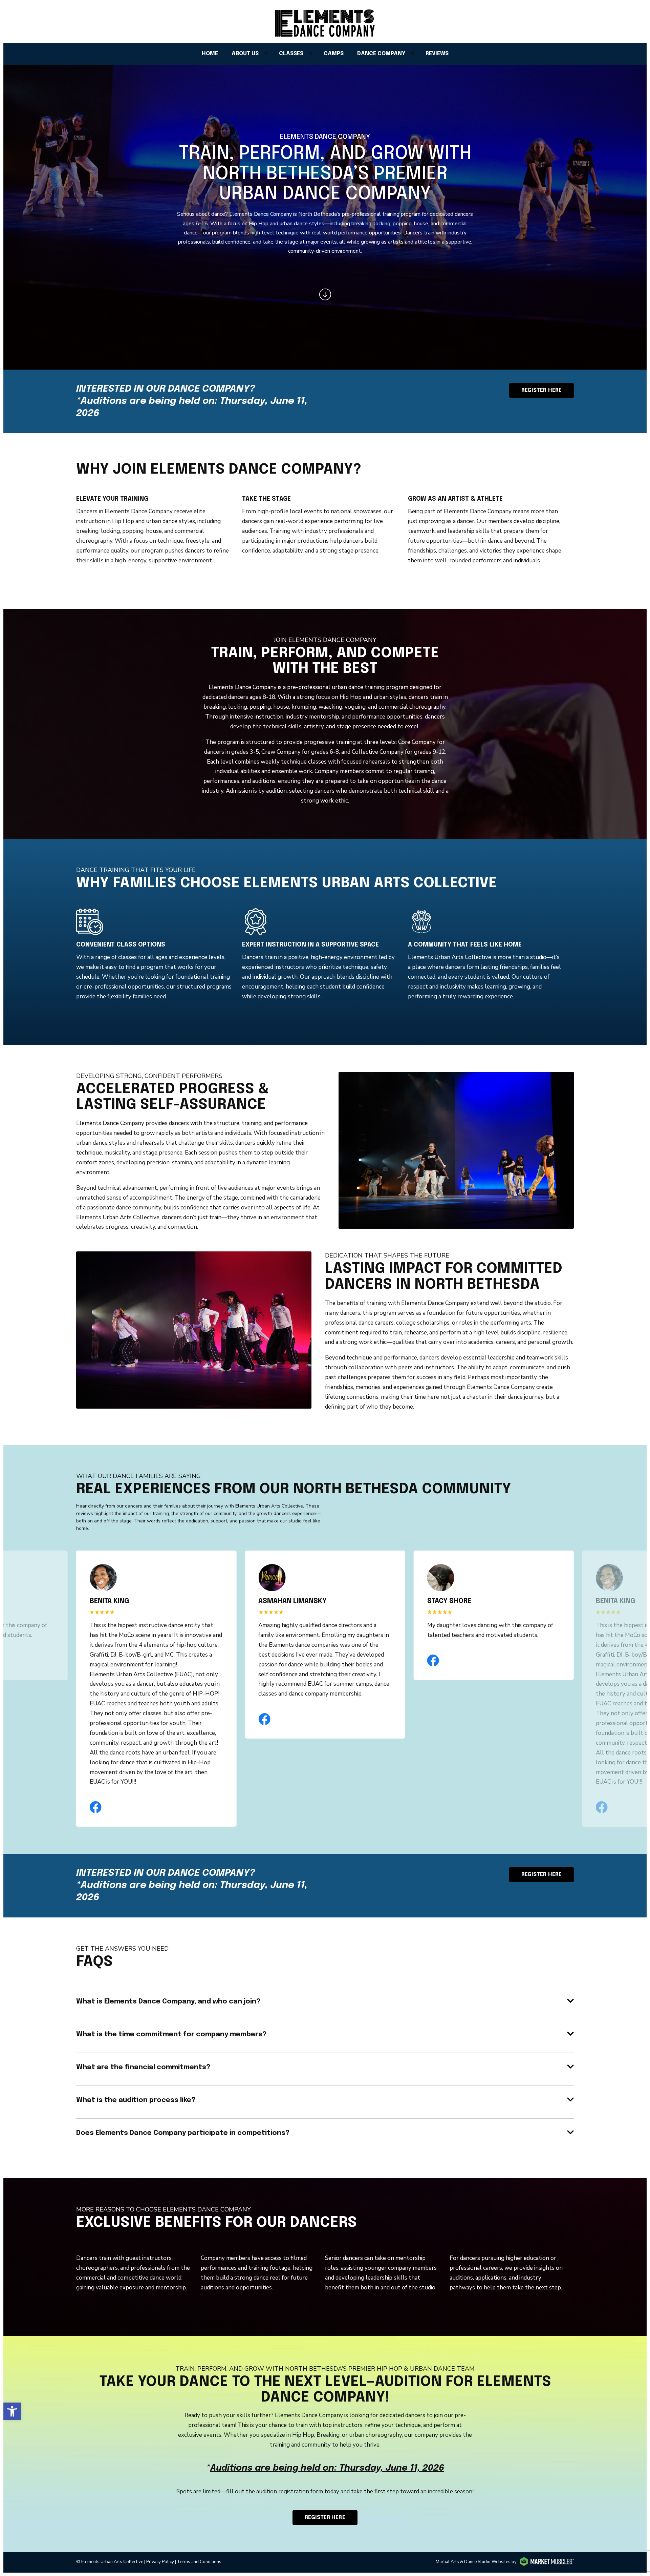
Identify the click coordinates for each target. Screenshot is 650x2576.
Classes (291, 54)
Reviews (437, 54)
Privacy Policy (160, 2562)
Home (210, 54)
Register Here (325, 2518)
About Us (245, 54)
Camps (334, 54)
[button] (12, 2411)
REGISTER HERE (541, 390)
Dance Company (381, 54)
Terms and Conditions (199, 2562)
